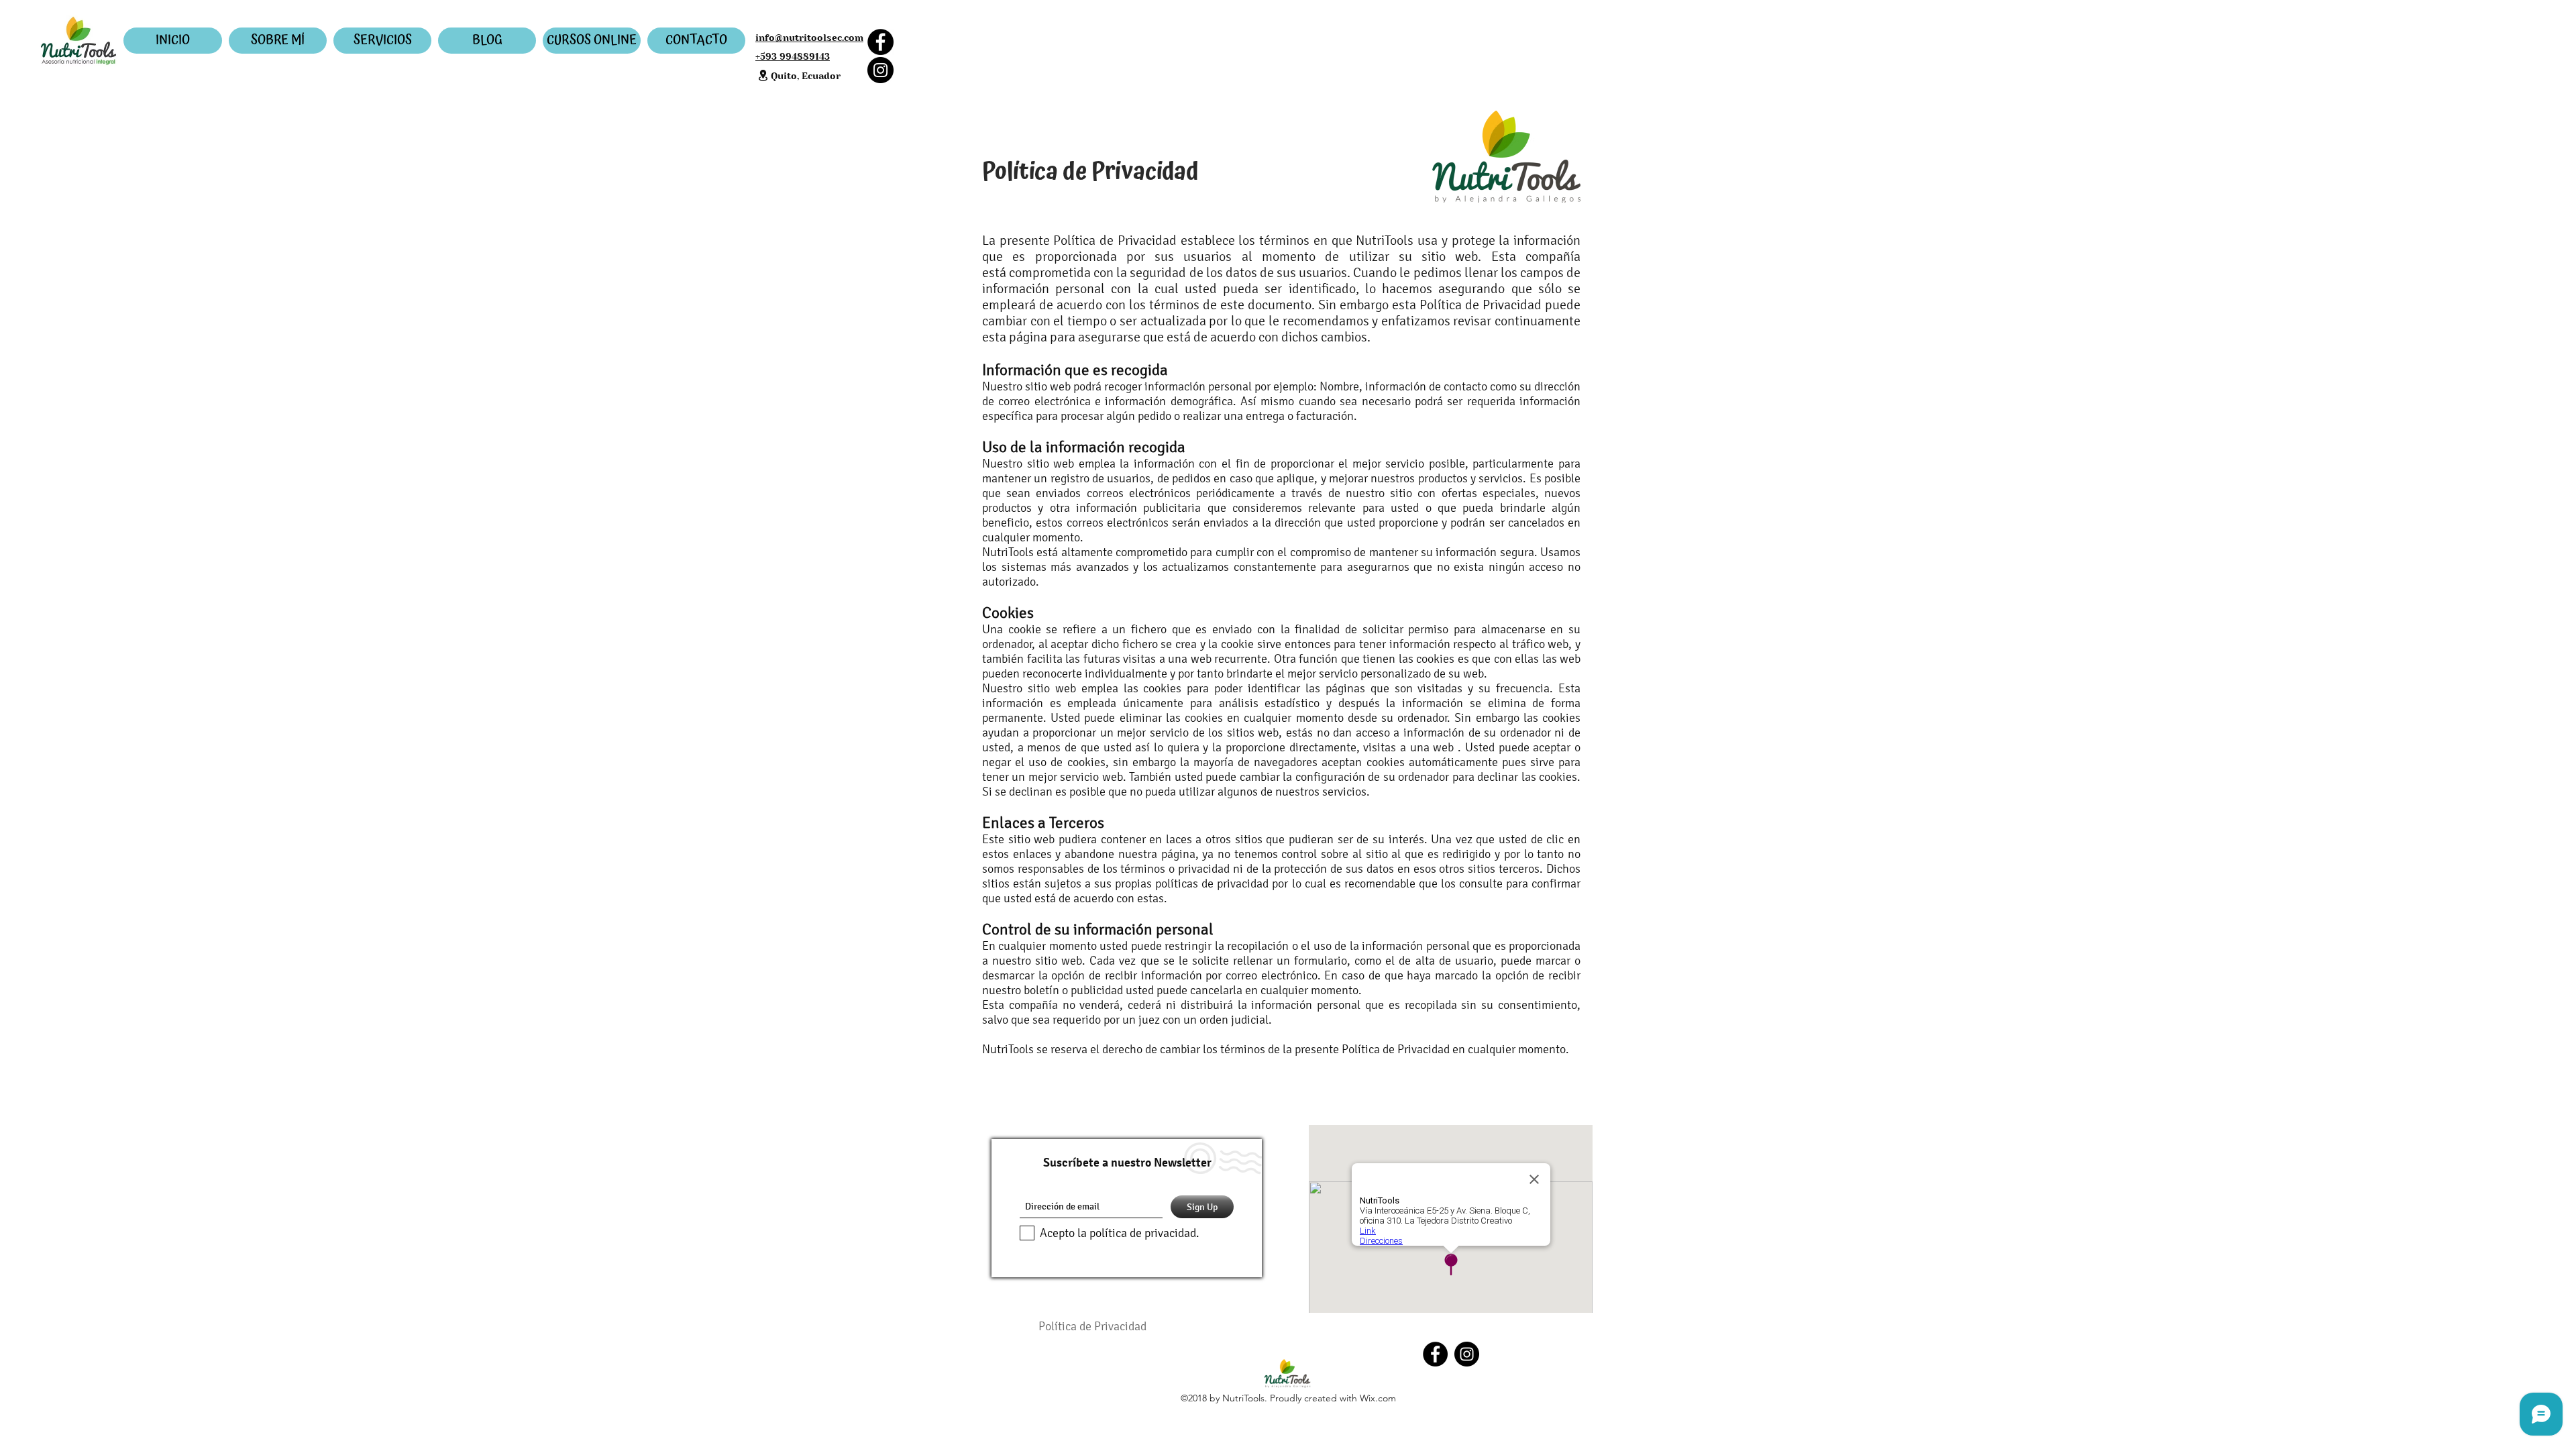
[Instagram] (880, 70)
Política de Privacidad (1092, 1326)
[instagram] (1467, 1354)
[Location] (763, 75)
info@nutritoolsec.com (809, 38)
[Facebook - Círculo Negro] (1435, 1354)
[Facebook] (880, 42)
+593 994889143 (793, 56)
